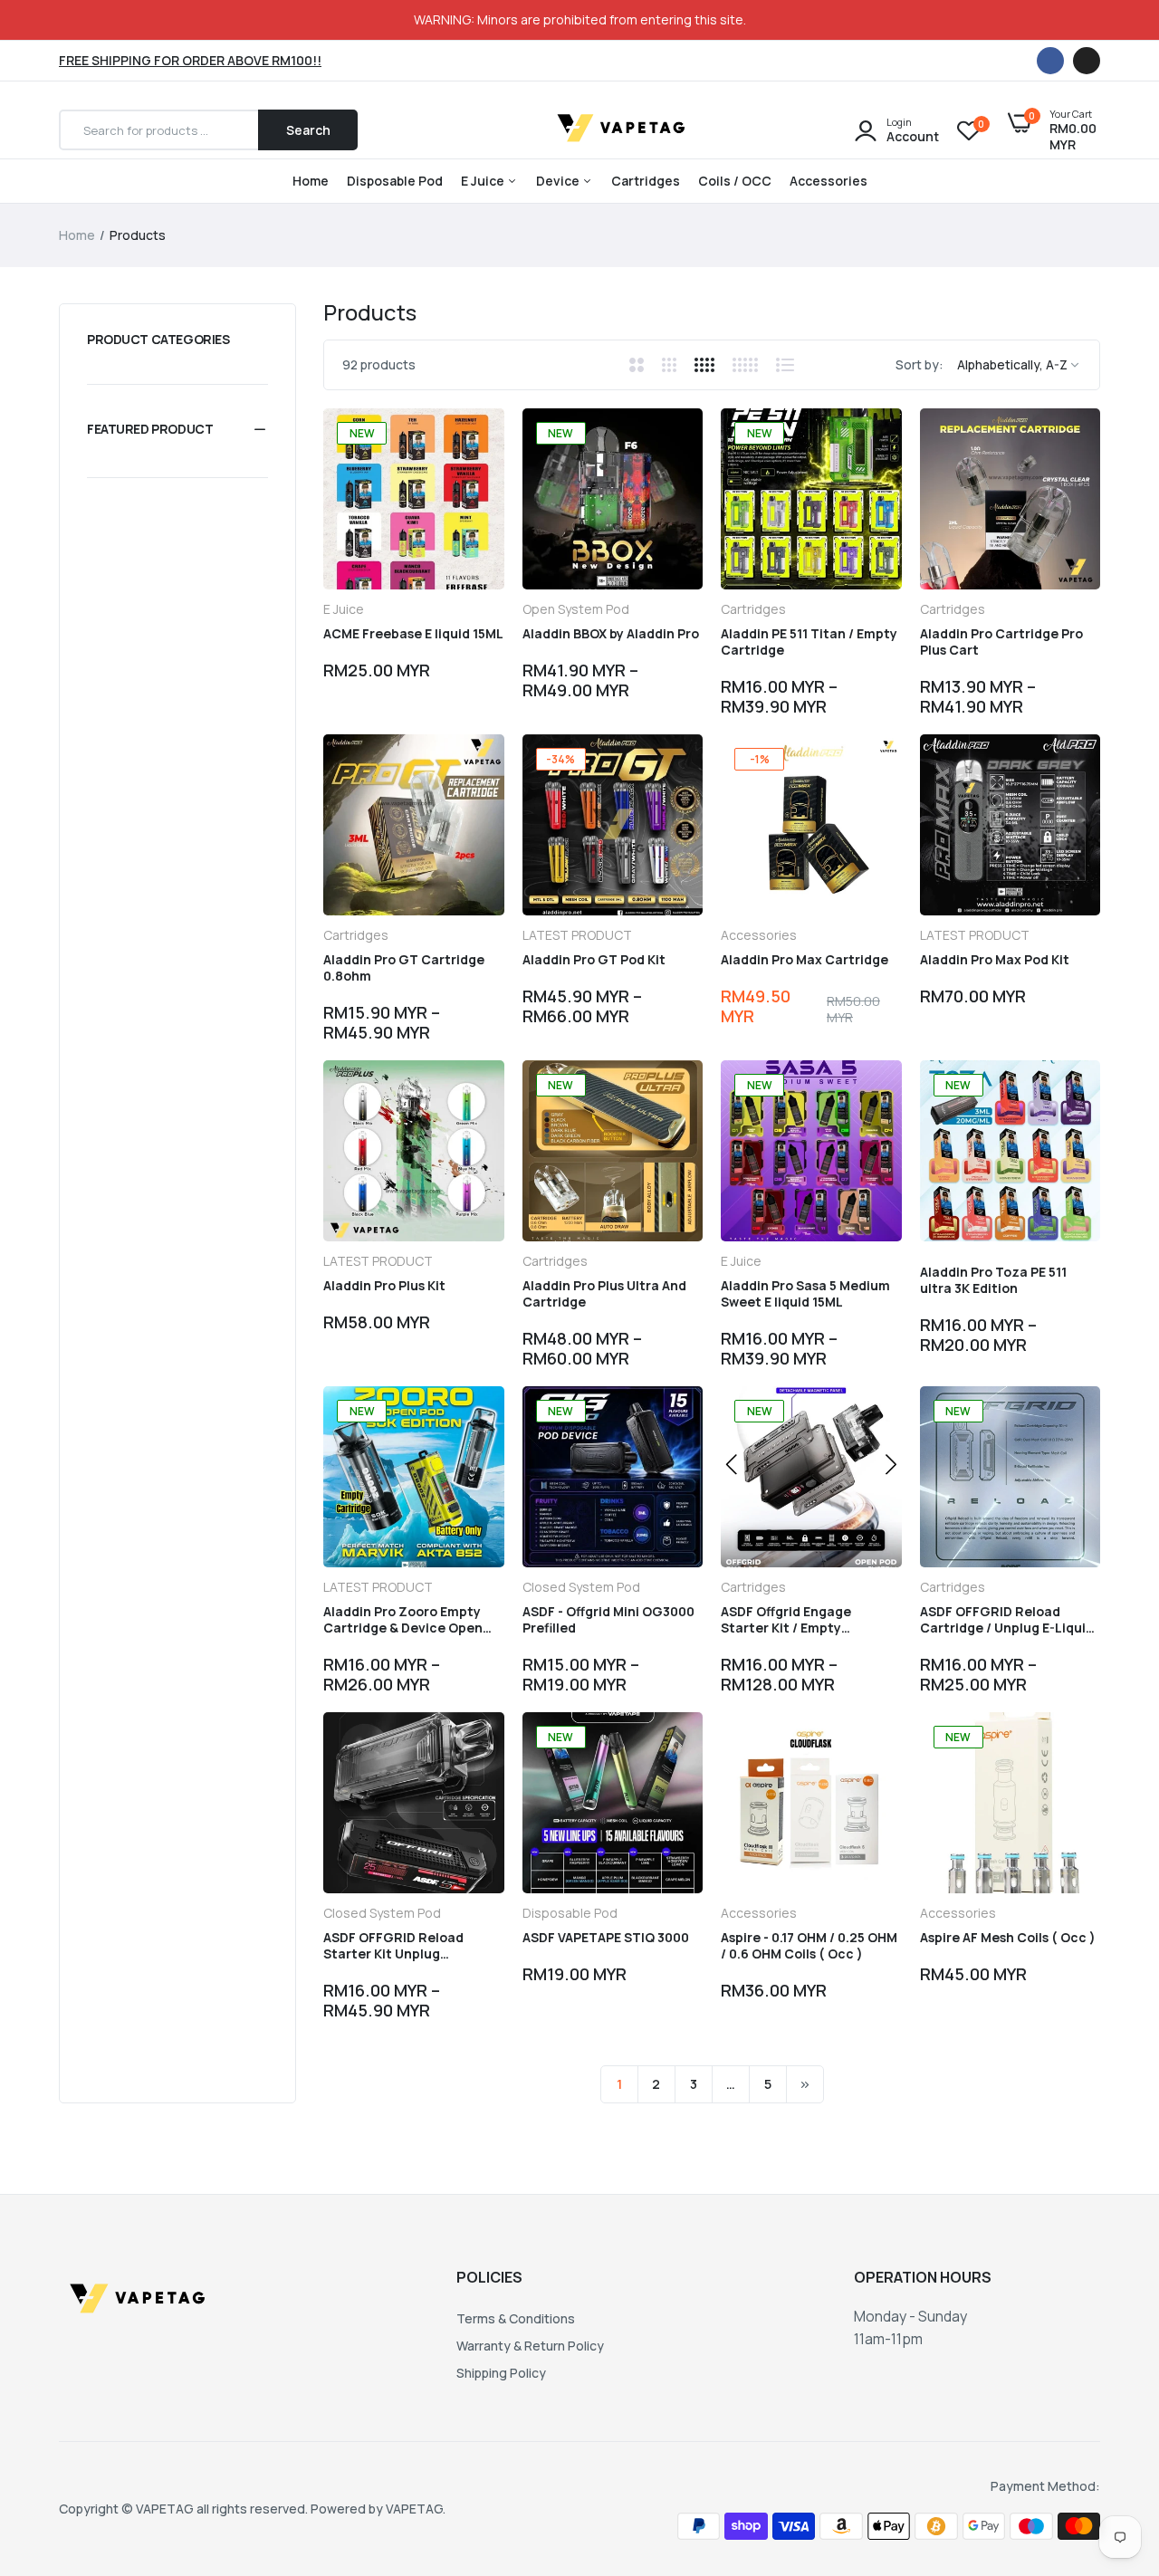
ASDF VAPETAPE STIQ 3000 (606, 1938)
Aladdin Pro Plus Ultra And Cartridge (604, 1294)
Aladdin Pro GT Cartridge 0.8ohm (404, 968)
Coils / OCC (735, 181)
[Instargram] (1087, 61)
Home (311, 181)
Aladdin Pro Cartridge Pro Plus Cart (1001, 642)
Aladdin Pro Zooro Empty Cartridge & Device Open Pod (403, 1620)
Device (559, 181)
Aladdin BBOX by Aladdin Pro (611, 634)
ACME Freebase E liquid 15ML (413, 634)
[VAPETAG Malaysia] (624, 130)
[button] (177, 429)
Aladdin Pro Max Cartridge (805, 960)
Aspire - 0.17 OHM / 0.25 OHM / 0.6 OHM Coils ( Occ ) (809, 1946)
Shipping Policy (501, 2373)
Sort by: (920, 364)
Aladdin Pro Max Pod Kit (995, 960)
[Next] (805, 2084)
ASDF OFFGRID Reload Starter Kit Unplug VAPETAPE (393, 1946)
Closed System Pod (581, 1587)
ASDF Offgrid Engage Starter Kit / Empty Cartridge (786, 1620)
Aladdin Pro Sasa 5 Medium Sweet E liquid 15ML (805, 1294)
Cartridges (646, 181)
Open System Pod (576, 609)
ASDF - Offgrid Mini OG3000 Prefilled (608, 1620)
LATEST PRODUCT (577, 935)
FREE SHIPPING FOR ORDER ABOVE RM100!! (190, 60)
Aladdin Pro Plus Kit (384, 1286)
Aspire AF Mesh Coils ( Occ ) (1008, 1938)
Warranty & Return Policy (530, 2346)
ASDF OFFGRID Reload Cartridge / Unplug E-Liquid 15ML (1007, 1620)
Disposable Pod (395, 181)
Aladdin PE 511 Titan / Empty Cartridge (809, 642)
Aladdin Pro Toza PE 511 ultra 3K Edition (993, 1280)
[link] (474, 438)
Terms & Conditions (516, 2318)
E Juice (484, 181)
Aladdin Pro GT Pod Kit (594, 960)
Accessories (829, 181)
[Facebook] (1050, 61)
